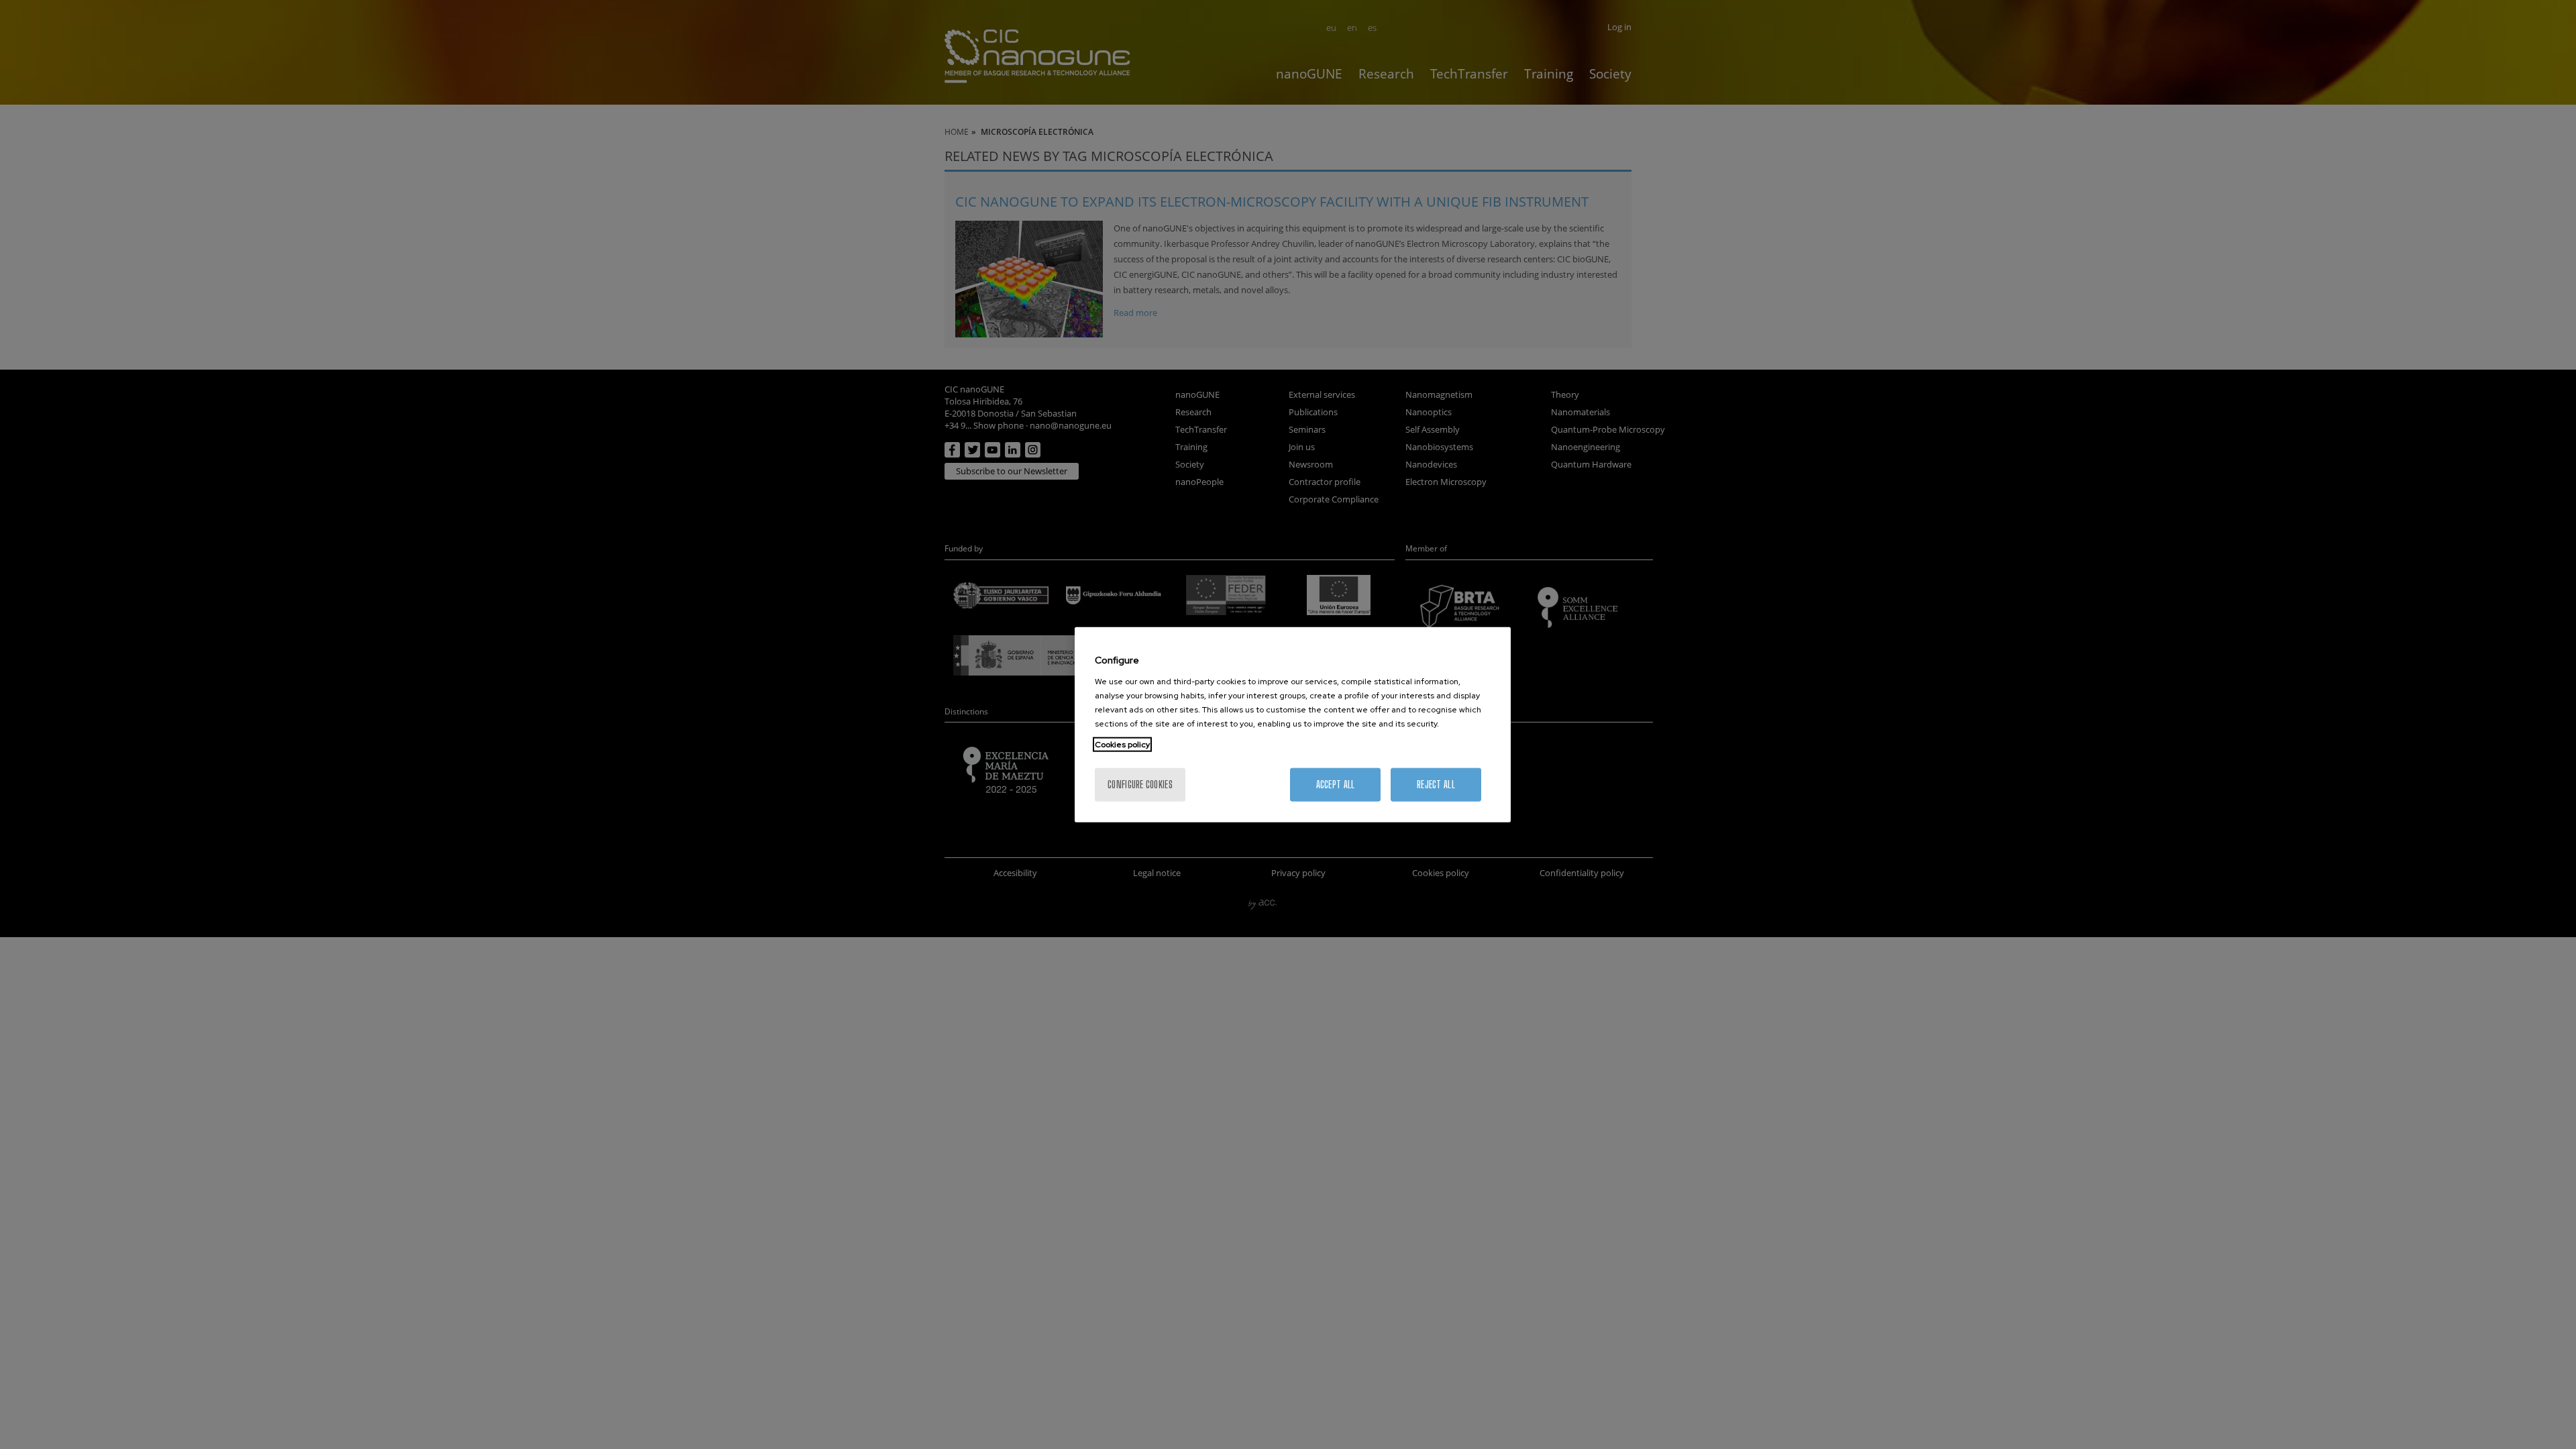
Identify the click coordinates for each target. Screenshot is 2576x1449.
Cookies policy (1122, 744)
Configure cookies (1140, 784)
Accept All (1336, 784)
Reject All (1436, 784)
